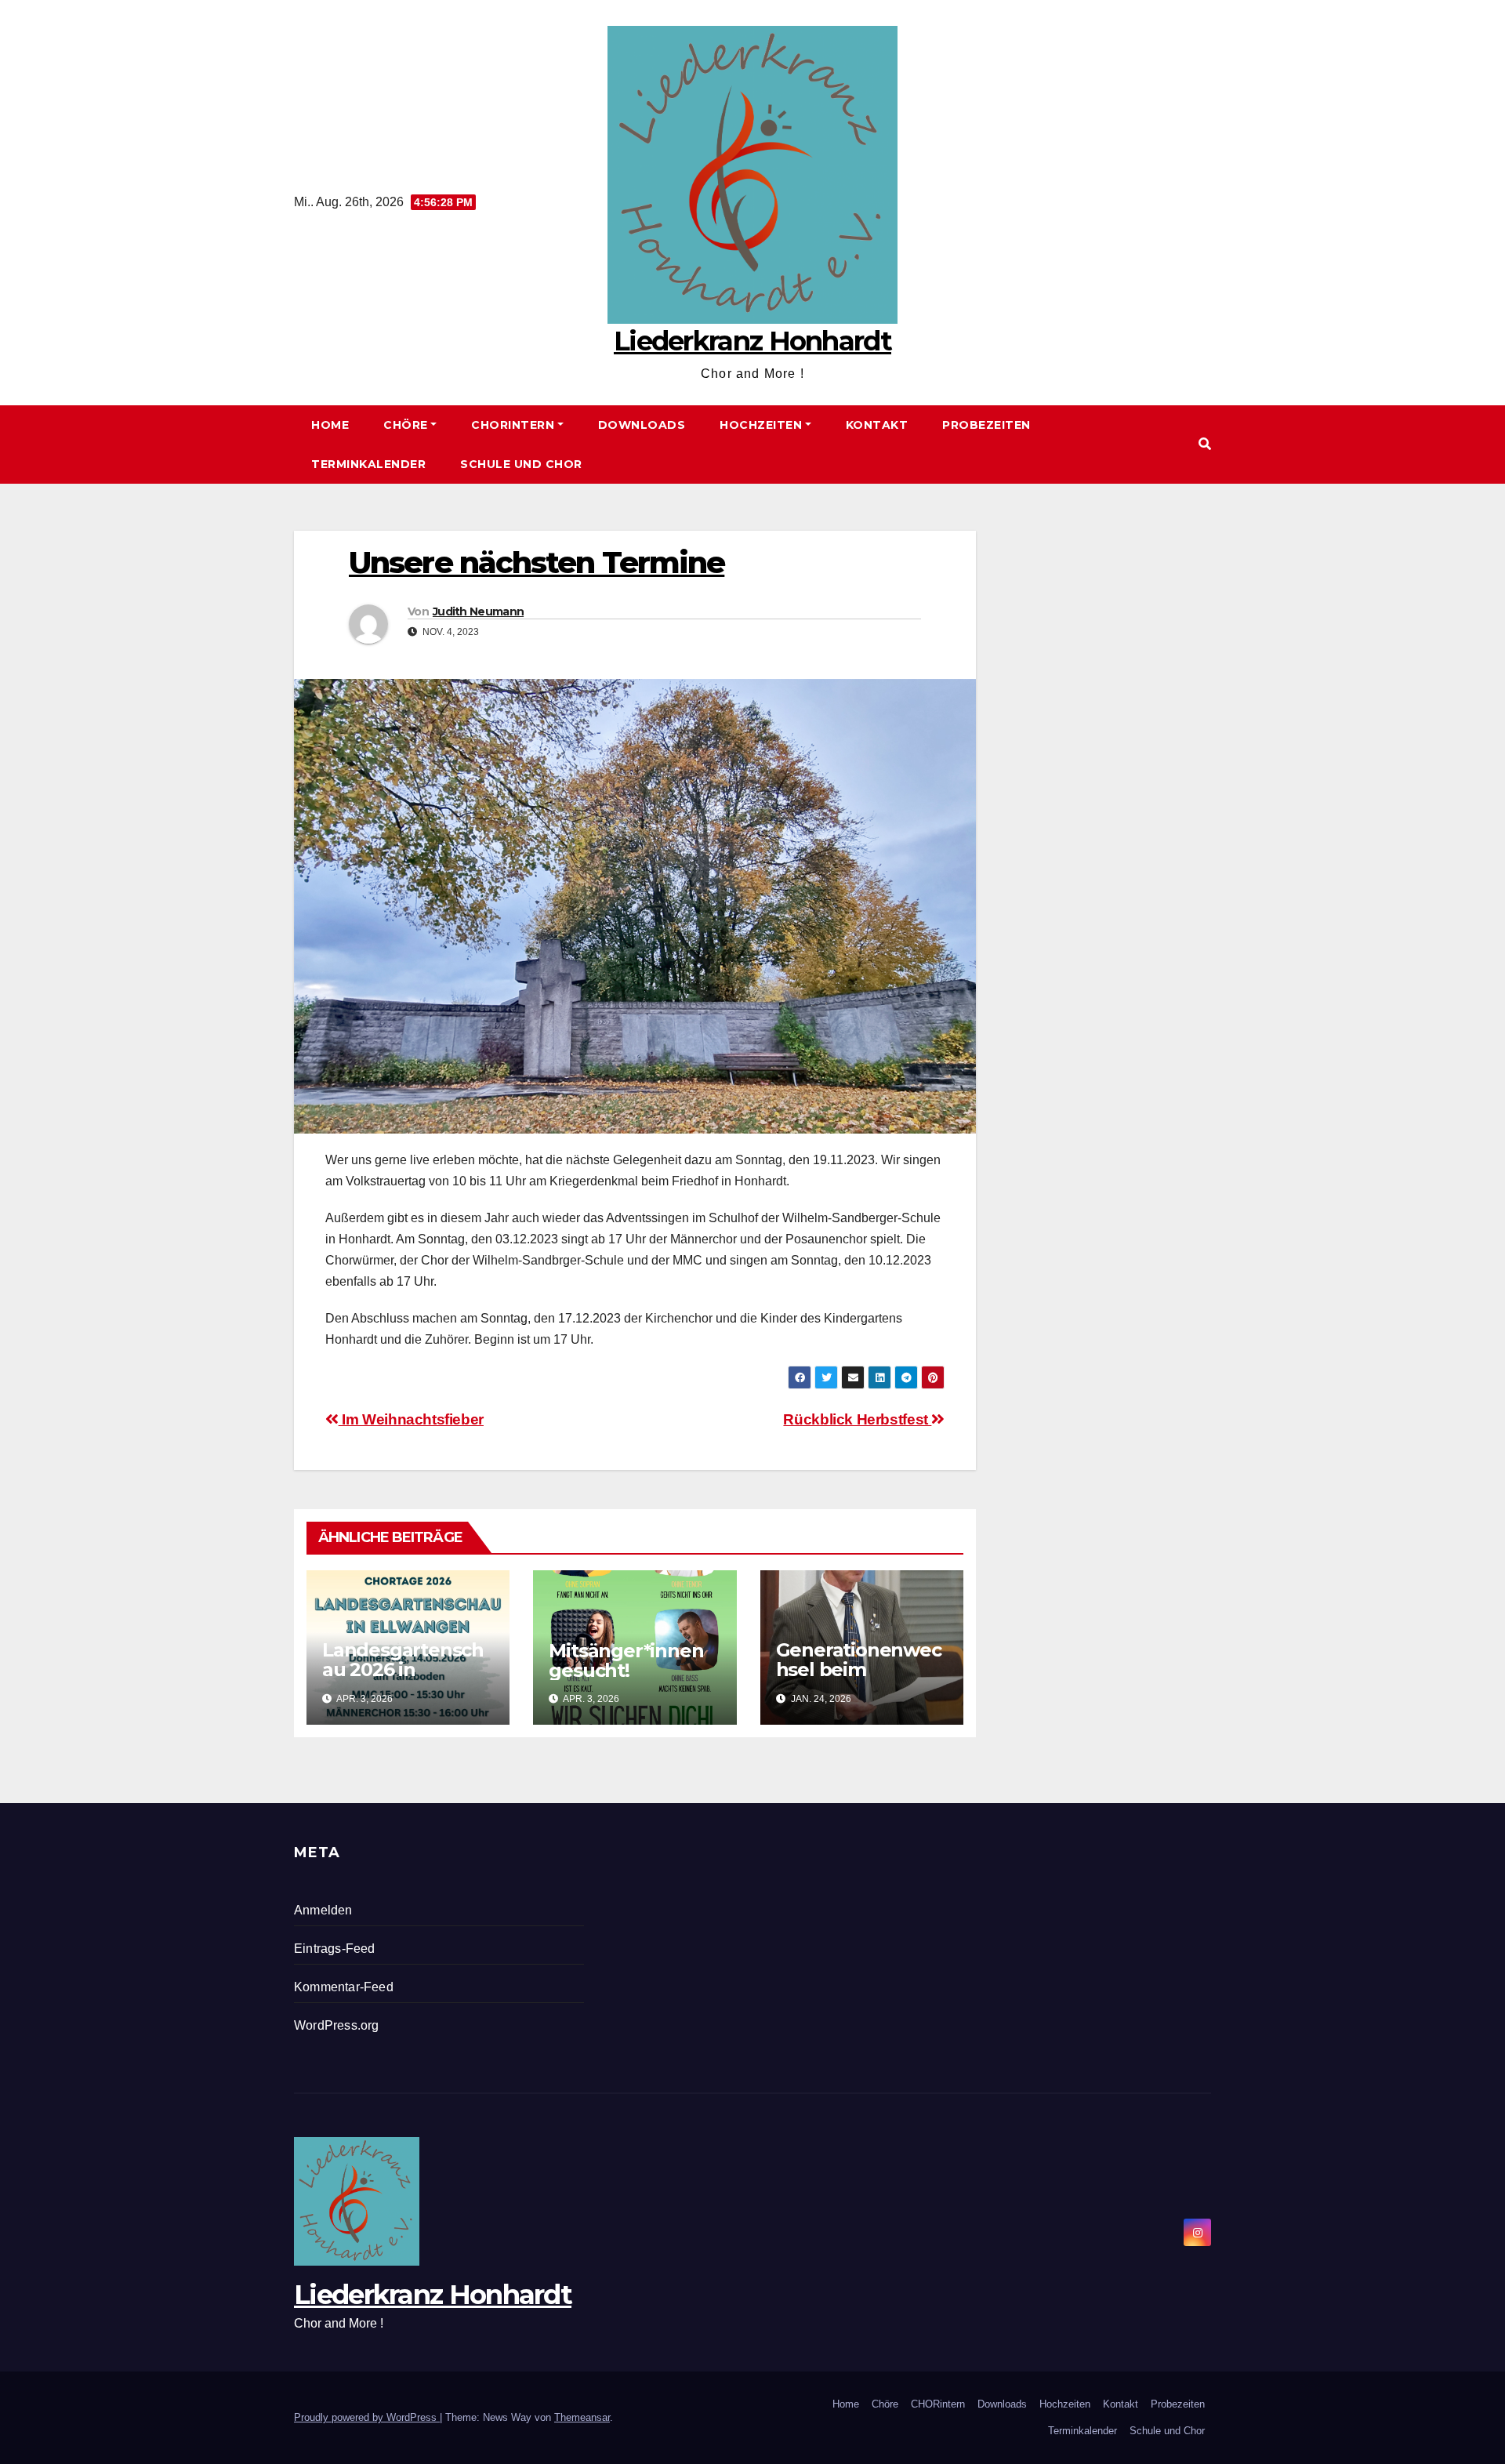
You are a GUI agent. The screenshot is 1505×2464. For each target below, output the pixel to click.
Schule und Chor (521, 464)
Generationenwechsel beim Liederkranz (859, 1669)
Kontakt (877, 425)
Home (330, 425)
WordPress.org (337, 2025)
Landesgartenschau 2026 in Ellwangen (403, 1669)
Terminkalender (368, 464)
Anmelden (323, 1910)
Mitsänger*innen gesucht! (626, 1660)
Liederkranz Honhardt (752, 341)
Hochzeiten (761, 425)
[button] (1205, 444)
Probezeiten (986, 425)
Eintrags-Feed (335, 1949)
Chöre (406, 425)
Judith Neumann (478, 611)
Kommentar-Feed (344, 1987)
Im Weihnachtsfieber (411, 1419)
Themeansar (582, 2417)
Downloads (642, 425)
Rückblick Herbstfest (857, 1419)
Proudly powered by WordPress (367, 2417)
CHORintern (513, 425)
